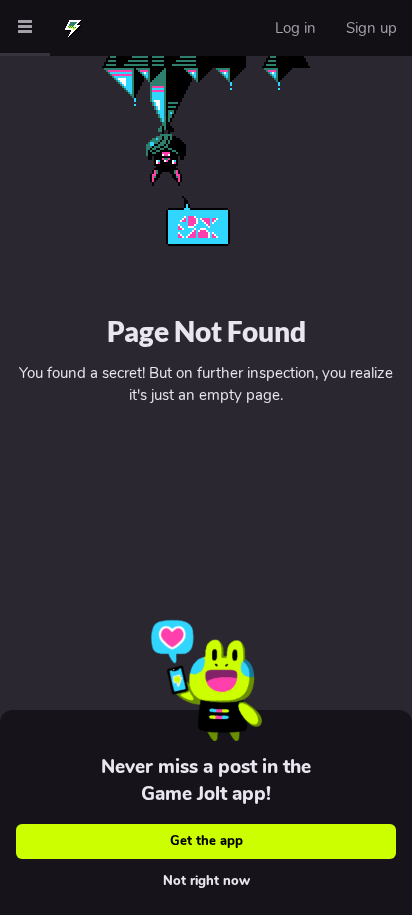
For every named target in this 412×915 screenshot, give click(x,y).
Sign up (371, 28)
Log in (295, 28)
